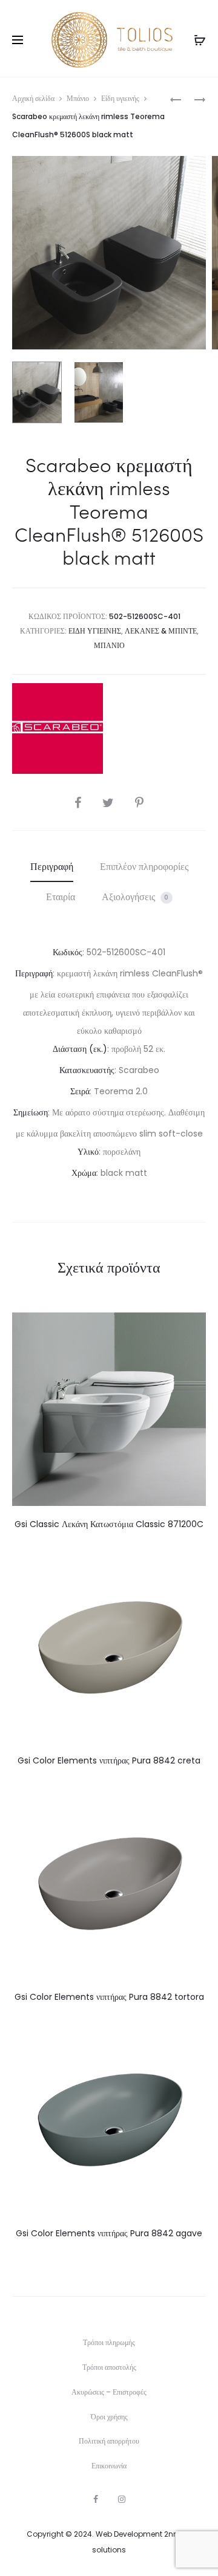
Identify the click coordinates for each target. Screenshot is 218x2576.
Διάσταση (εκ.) (80, 1049)
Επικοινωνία (109, 2466)
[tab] (52, 867)
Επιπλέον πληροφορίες (144, 867)
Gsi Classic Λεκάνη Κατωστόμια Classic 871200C (109, 1524)
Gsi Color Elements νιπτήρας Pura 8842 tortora (109, 1997)
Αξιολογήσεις (135, 897)
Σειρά (80, 1091)
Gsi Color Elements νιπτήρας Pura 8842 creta (109, 1760)
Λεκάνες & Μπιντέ (161, 631)
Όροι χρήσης (109, 2417)
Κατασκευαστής (87, 1070)
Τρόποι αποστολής (109, 2367)
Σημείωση (31, 1112)
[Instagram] (122, 2499)
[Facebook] (96, 2499)
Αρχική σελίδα (33, 98)
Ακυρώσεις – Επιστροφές (109, 2392)
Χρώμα (84, 1173)
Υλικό (88, 1152)
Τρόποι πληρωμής (109, 2342)
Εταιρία (61, 897)
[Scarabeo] (58, 728)
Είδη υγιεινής (120, 98)
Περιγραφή (52, 867)
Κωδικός (68, 952)
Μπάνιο (78, 98)
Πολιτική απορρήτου (109, 2441)
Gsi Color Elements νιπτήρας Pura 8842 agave (109, 2233)
